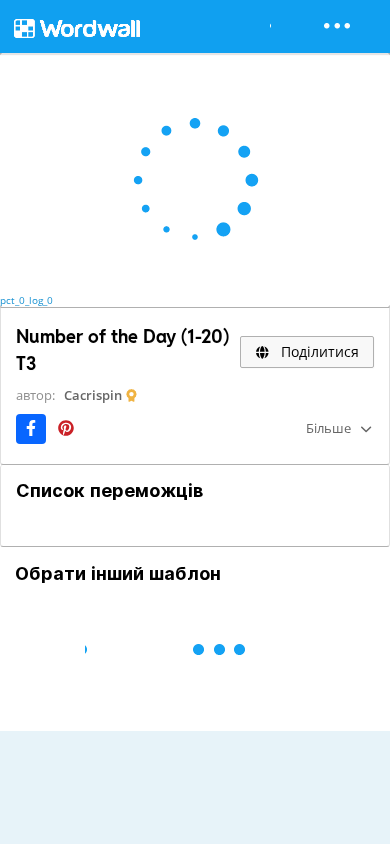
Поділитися (318, 351)
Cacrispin (93, 395)
